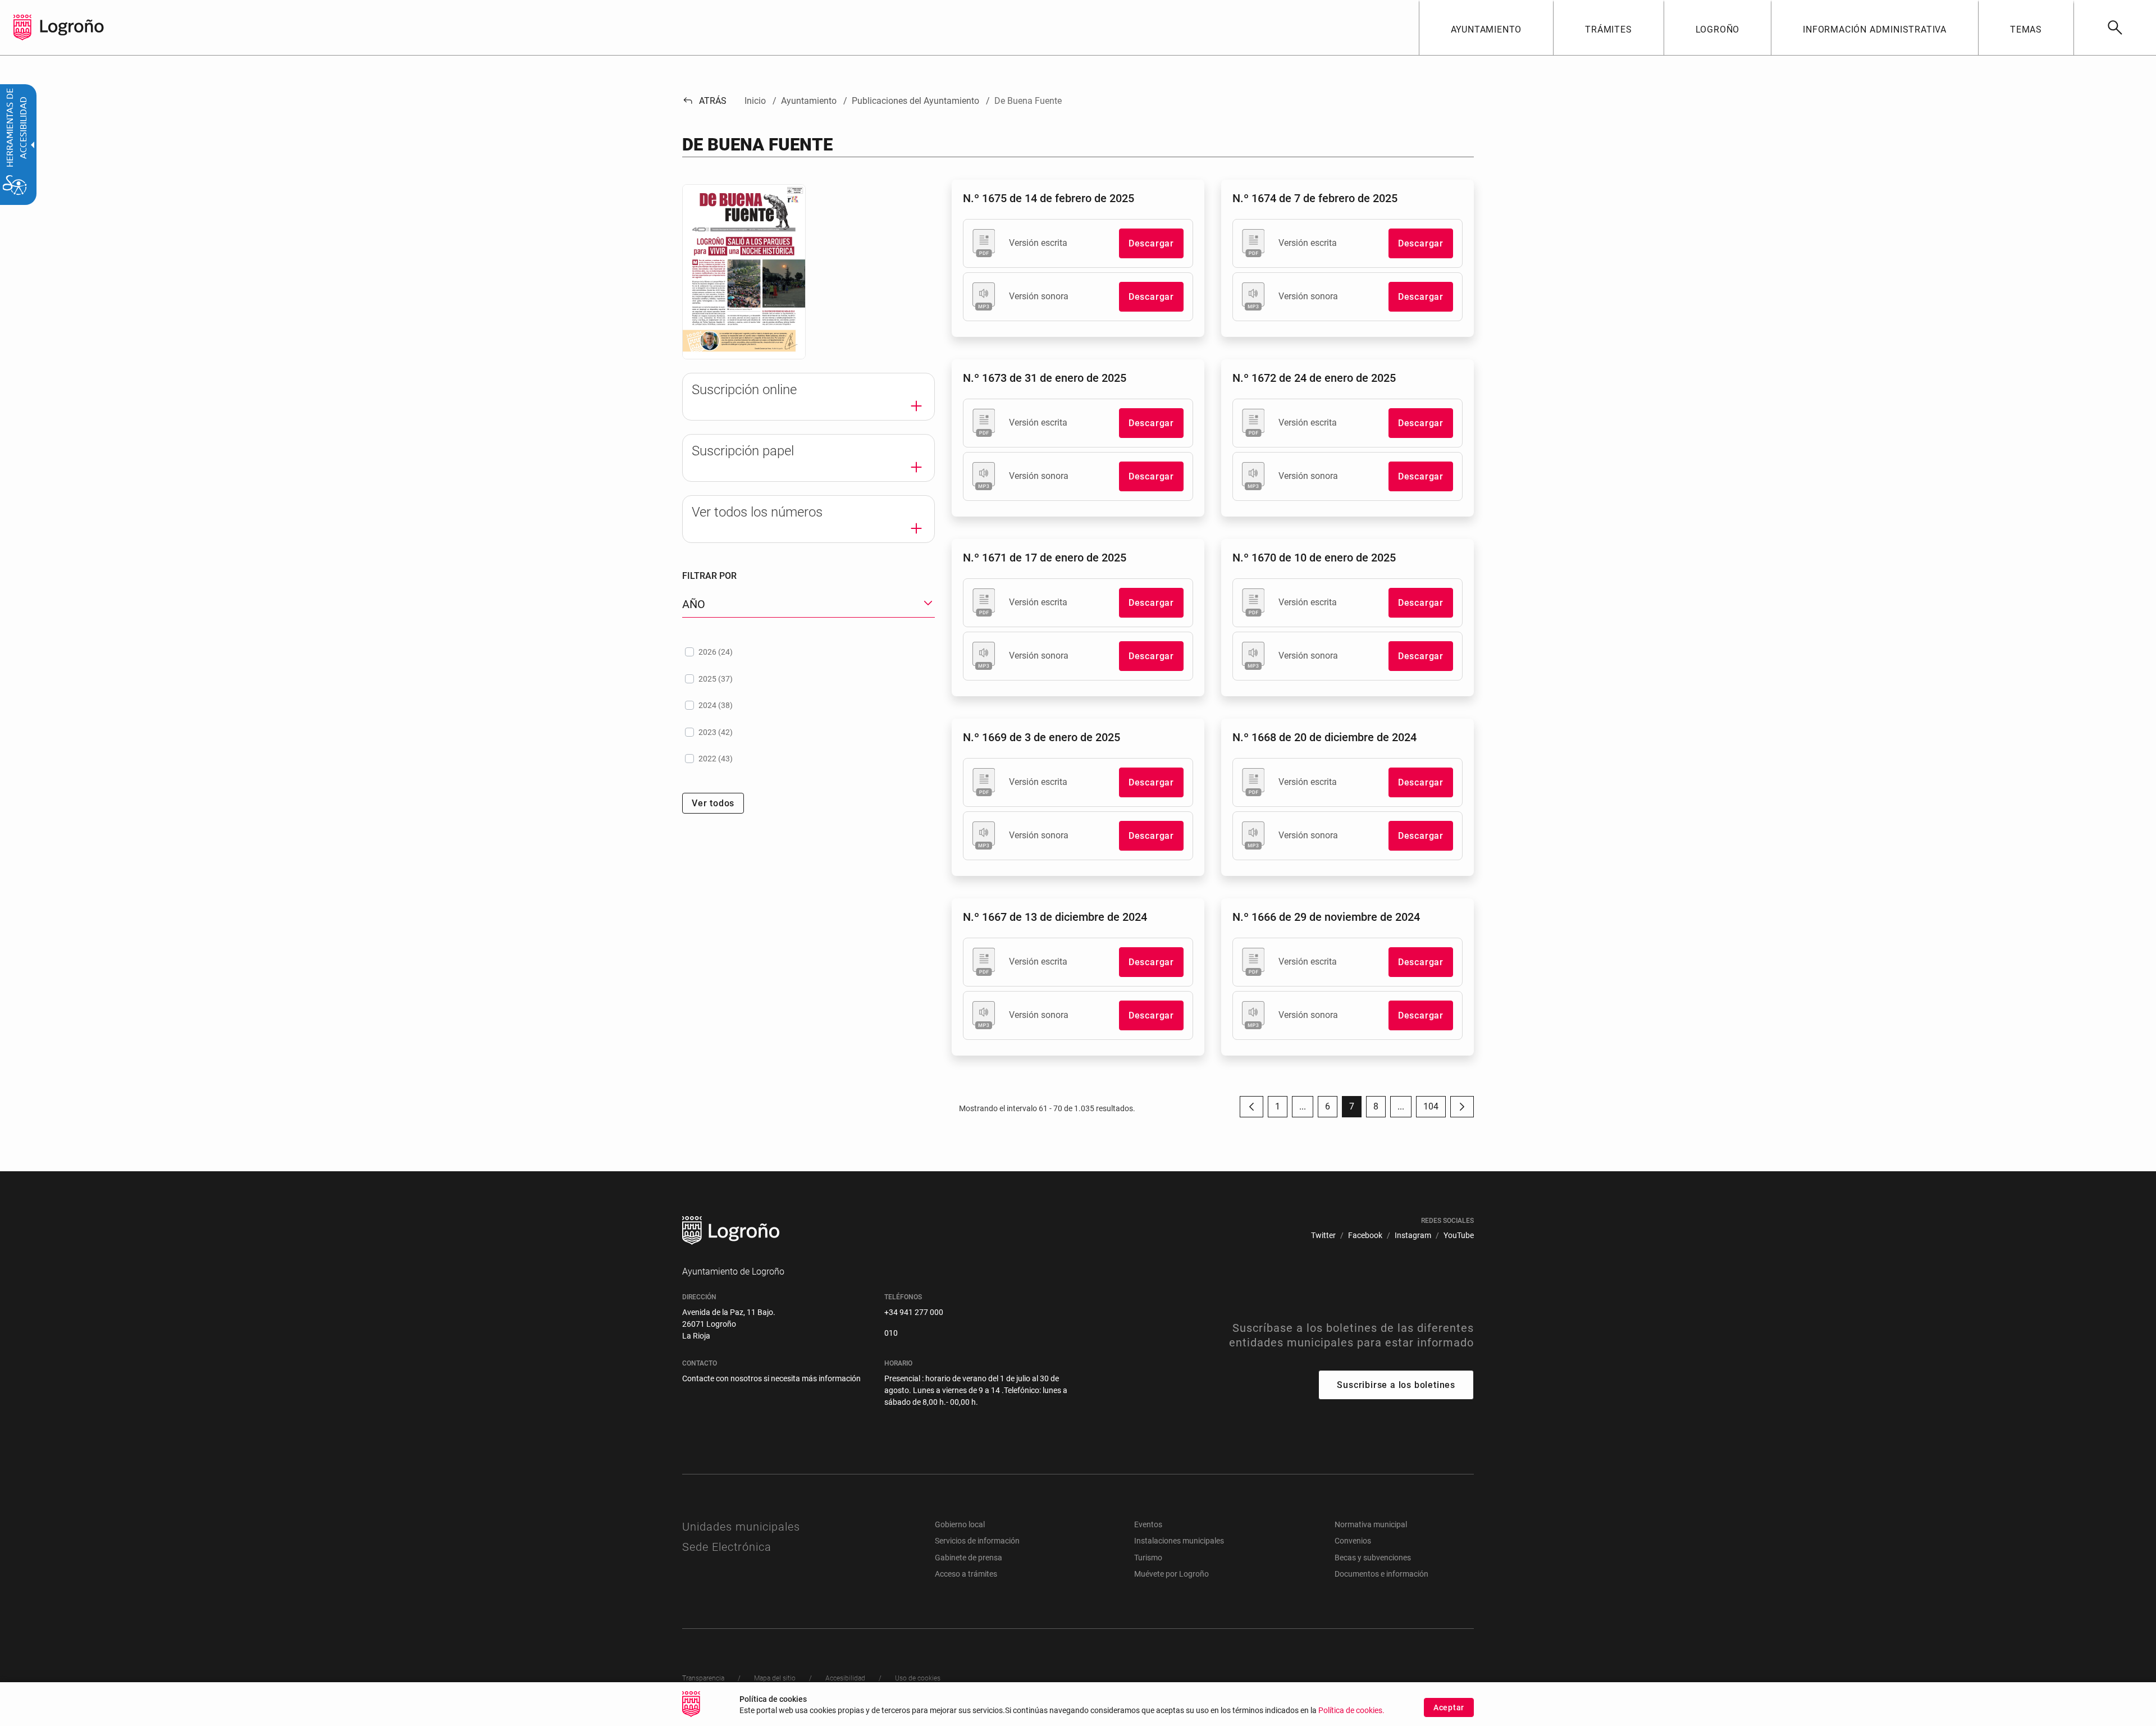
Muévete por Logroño (1171, 1574)
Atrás (704, 101)
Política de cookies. (1351, 1711)
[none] (22, 28)
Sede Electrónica (727, 1547)
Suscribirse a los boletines (1396, 1385)
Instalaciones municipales (1179, 1541)
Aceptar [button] (1449, 1707)
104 (1435, 1109)
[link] (2115, 28)
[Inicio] (72, 27)
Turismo (1148, 1558)
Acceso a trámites (966, 1574)
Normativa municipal (1371, 1524)
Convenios (1353, 1541)
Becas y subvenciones (1373, 1558)
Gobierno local (960, 1524)
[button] (1303, 1107)
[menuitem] (1486, 28)
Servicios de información (977, 1541)
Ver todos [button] (713, 803)
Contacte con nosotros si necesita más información (771, 1378)
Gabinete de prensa (969, 1558)
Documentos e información (1381, 1574)
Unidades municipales (741, 1527)
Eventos (1148, 1524)
